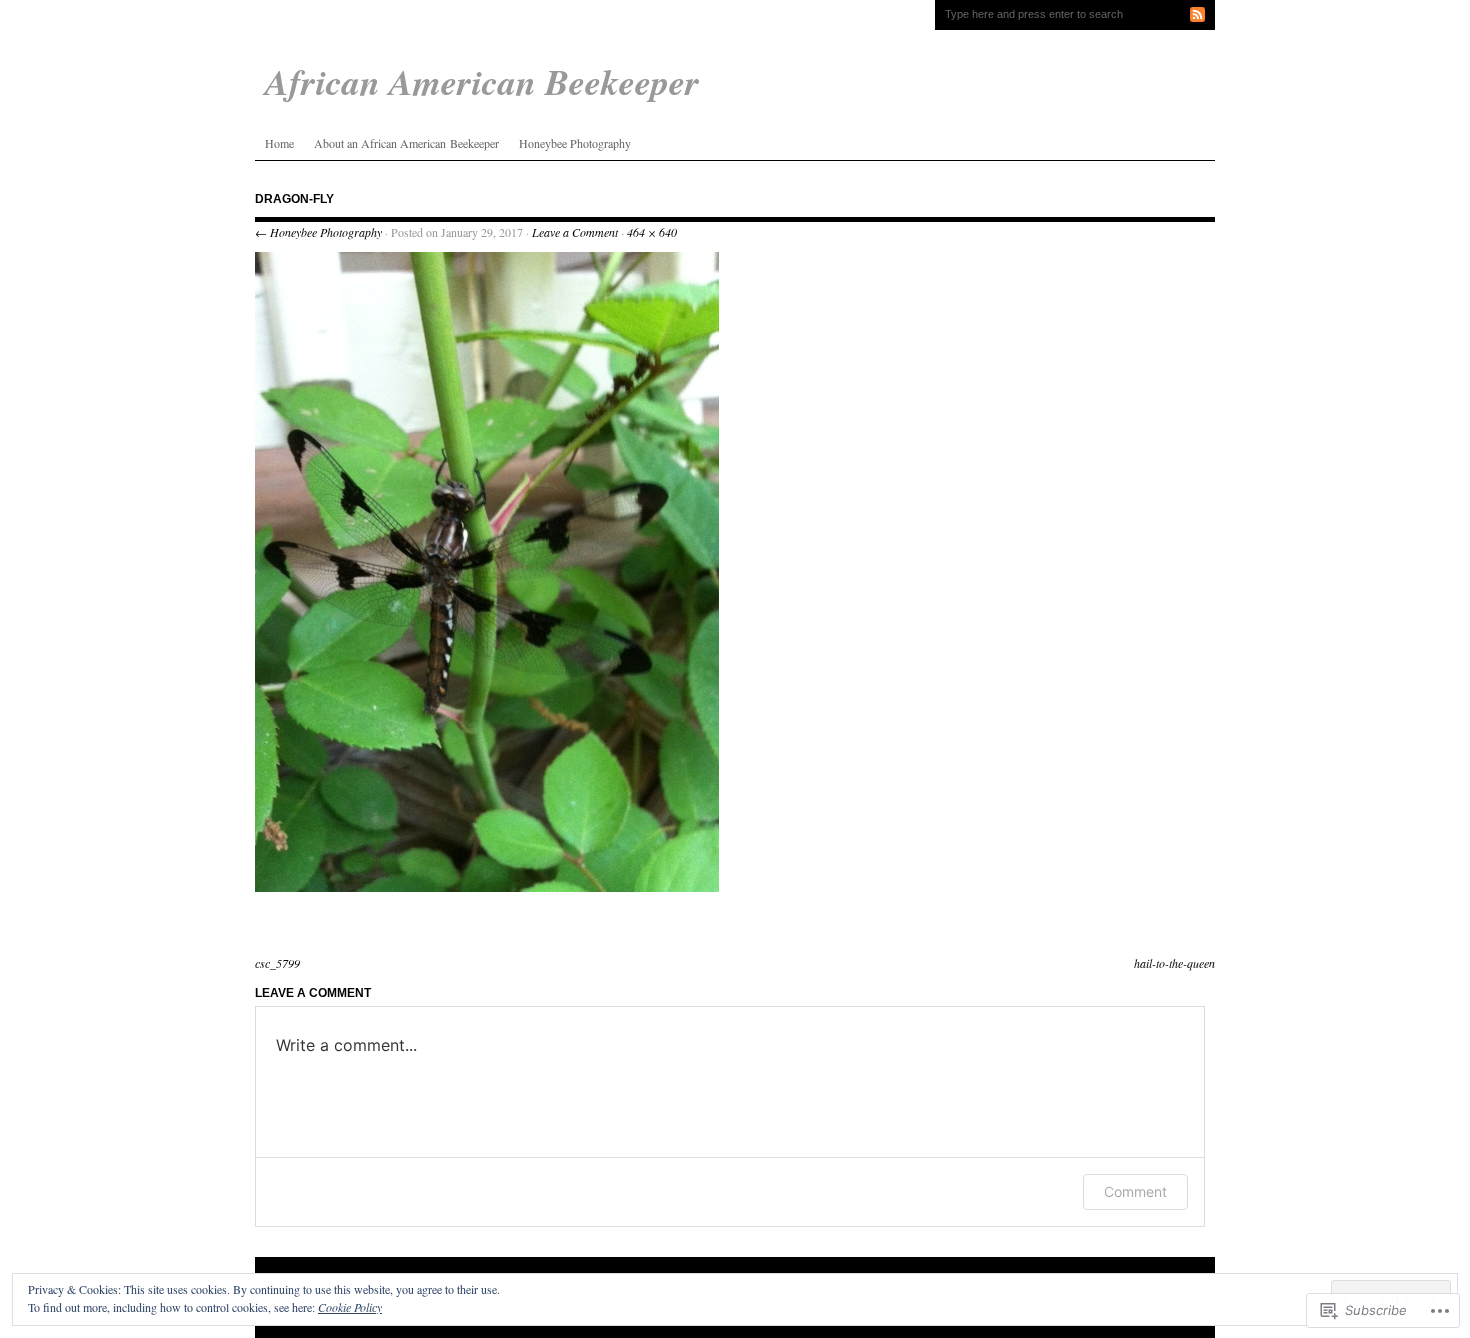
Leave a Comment (575, 232)
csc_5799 (277, 963)
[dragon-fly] (487, 887)
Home (279, 143)
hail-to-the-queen (1174, 963)
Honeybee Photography (575, 143)
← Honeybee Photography (318, 232)
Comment (1135, 1191)
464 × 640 (652, 232)
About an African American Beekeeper (406, 143)
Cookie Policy (350, 1307)
